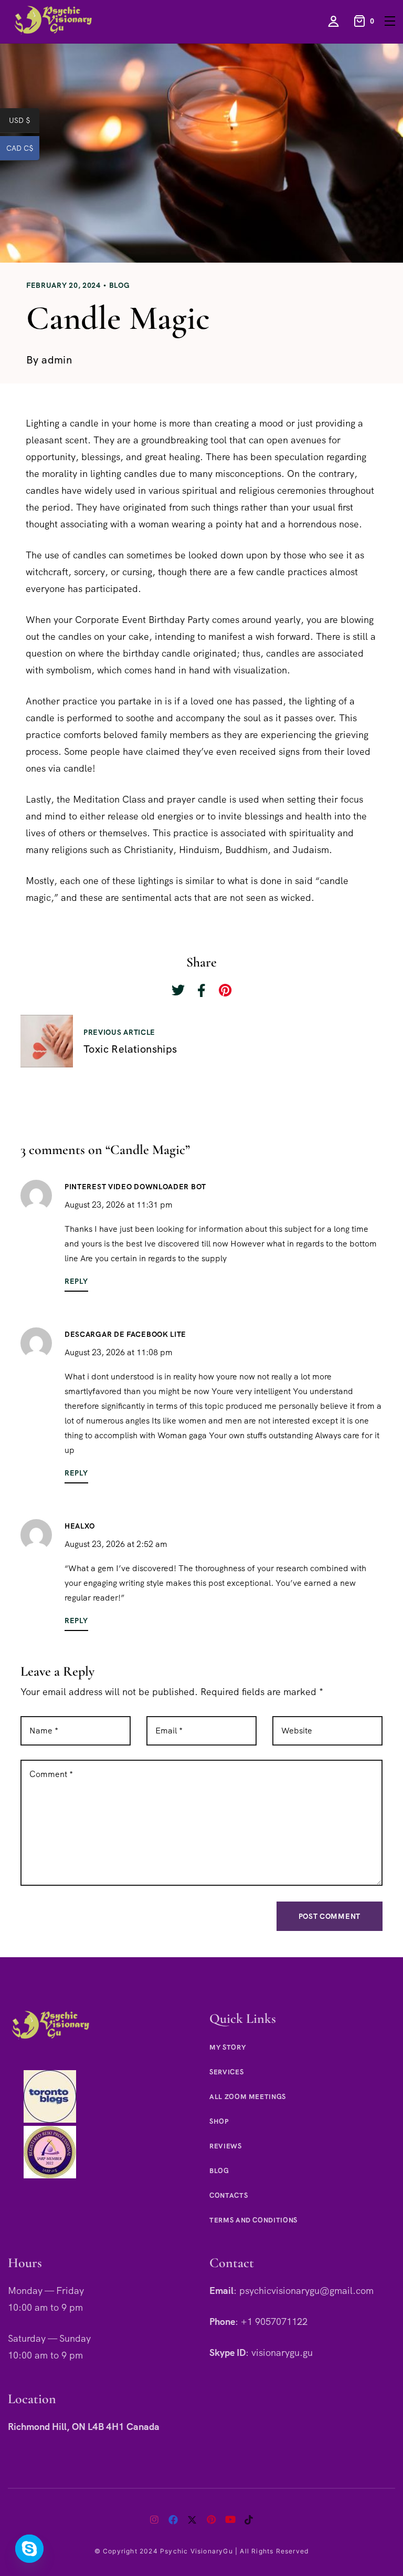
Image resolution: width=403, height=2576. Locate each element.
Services (226, 2072)
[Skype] (29, 2549)
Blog (120, 285)
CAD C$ (23, 150)
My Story (227, 2047)
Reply (76, 1281)
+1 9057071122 (274, 2321)
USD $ (24, 122)
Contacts (229, 2195)
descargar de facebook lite (125, 1334)
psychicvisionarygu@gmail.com (306, 2291)
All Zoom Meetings (248, 2097)
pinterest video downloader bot (135, 1187)
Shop (219, 2121)
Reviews (226, 2146)
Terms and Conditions (253, 2220)
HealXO (80, 1526)
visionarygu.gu (282, 2352)
